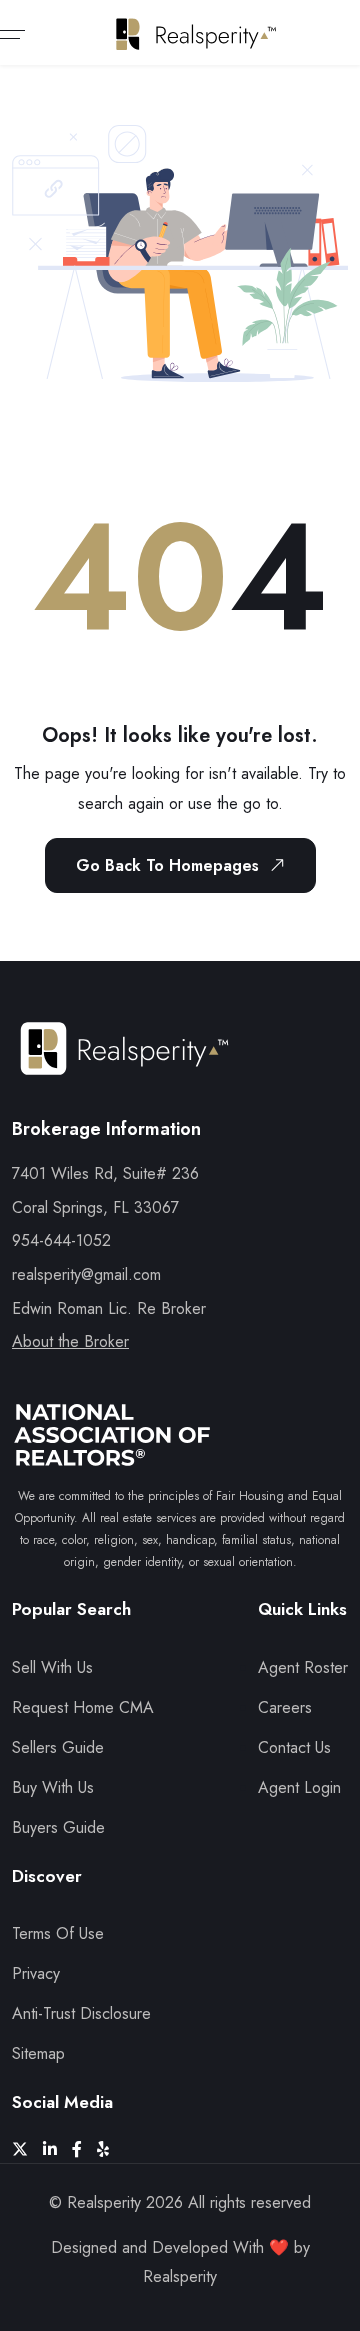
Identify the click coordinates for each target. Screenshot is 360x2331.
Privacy (36, 1973)
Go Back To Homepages (167, 865)
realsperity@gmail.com (86, 1274)
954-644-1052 (61, 1240)
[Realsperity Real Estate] (124, 1066)
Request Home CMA (83, 1707)
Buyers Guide (58, 1827)
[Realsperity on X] (27, 2149)
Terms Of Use (58, 1933)
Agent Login (299, 1787)
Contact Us (294, 1747)
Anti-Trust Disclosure (81, 2013)
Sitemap (38, 2053)
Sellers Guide (58, 1747)
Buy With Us (53, 1787)
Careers (285, 1707)
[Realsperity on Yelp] (110, 2149)
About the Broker (70, 1341)
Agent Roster (303, 1667)
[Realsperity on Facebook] (84, 2149)
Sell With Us (52, 1667)
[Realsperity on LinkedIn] (57, 2149)
